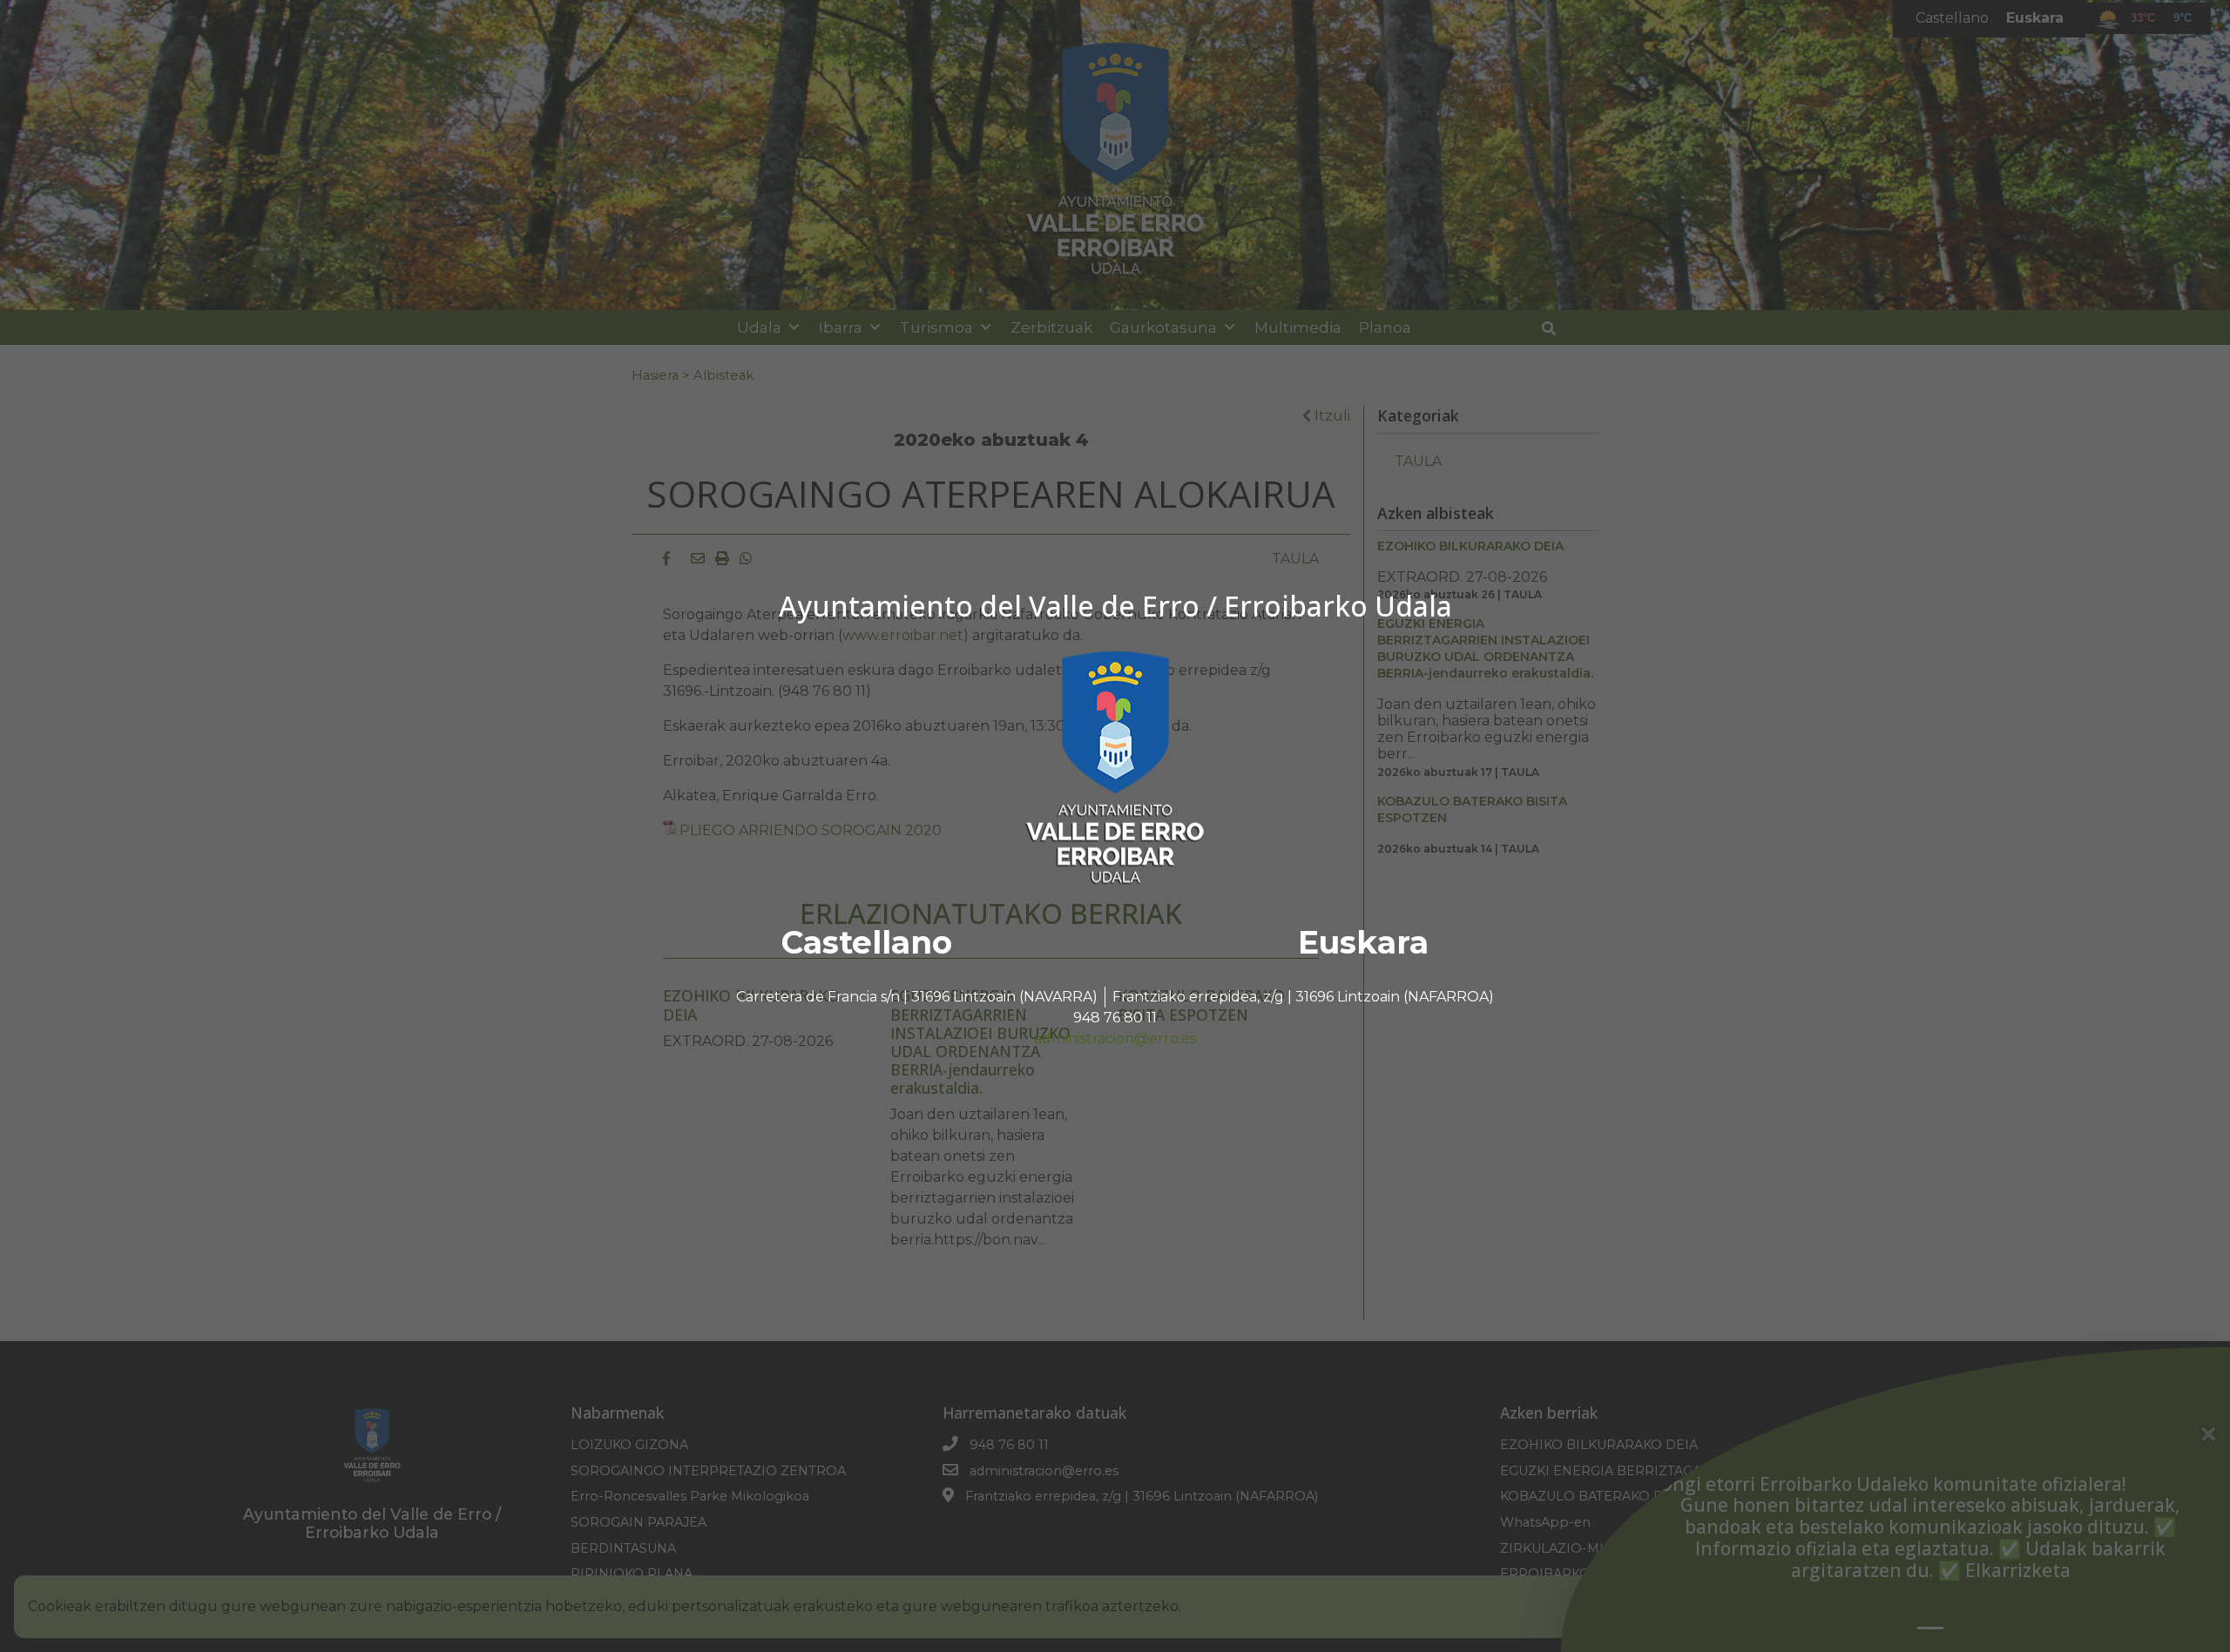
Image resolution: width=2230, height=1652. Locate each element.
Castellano (867, 942)
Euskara (1363, 942)
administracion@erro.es (1115, 1038)
